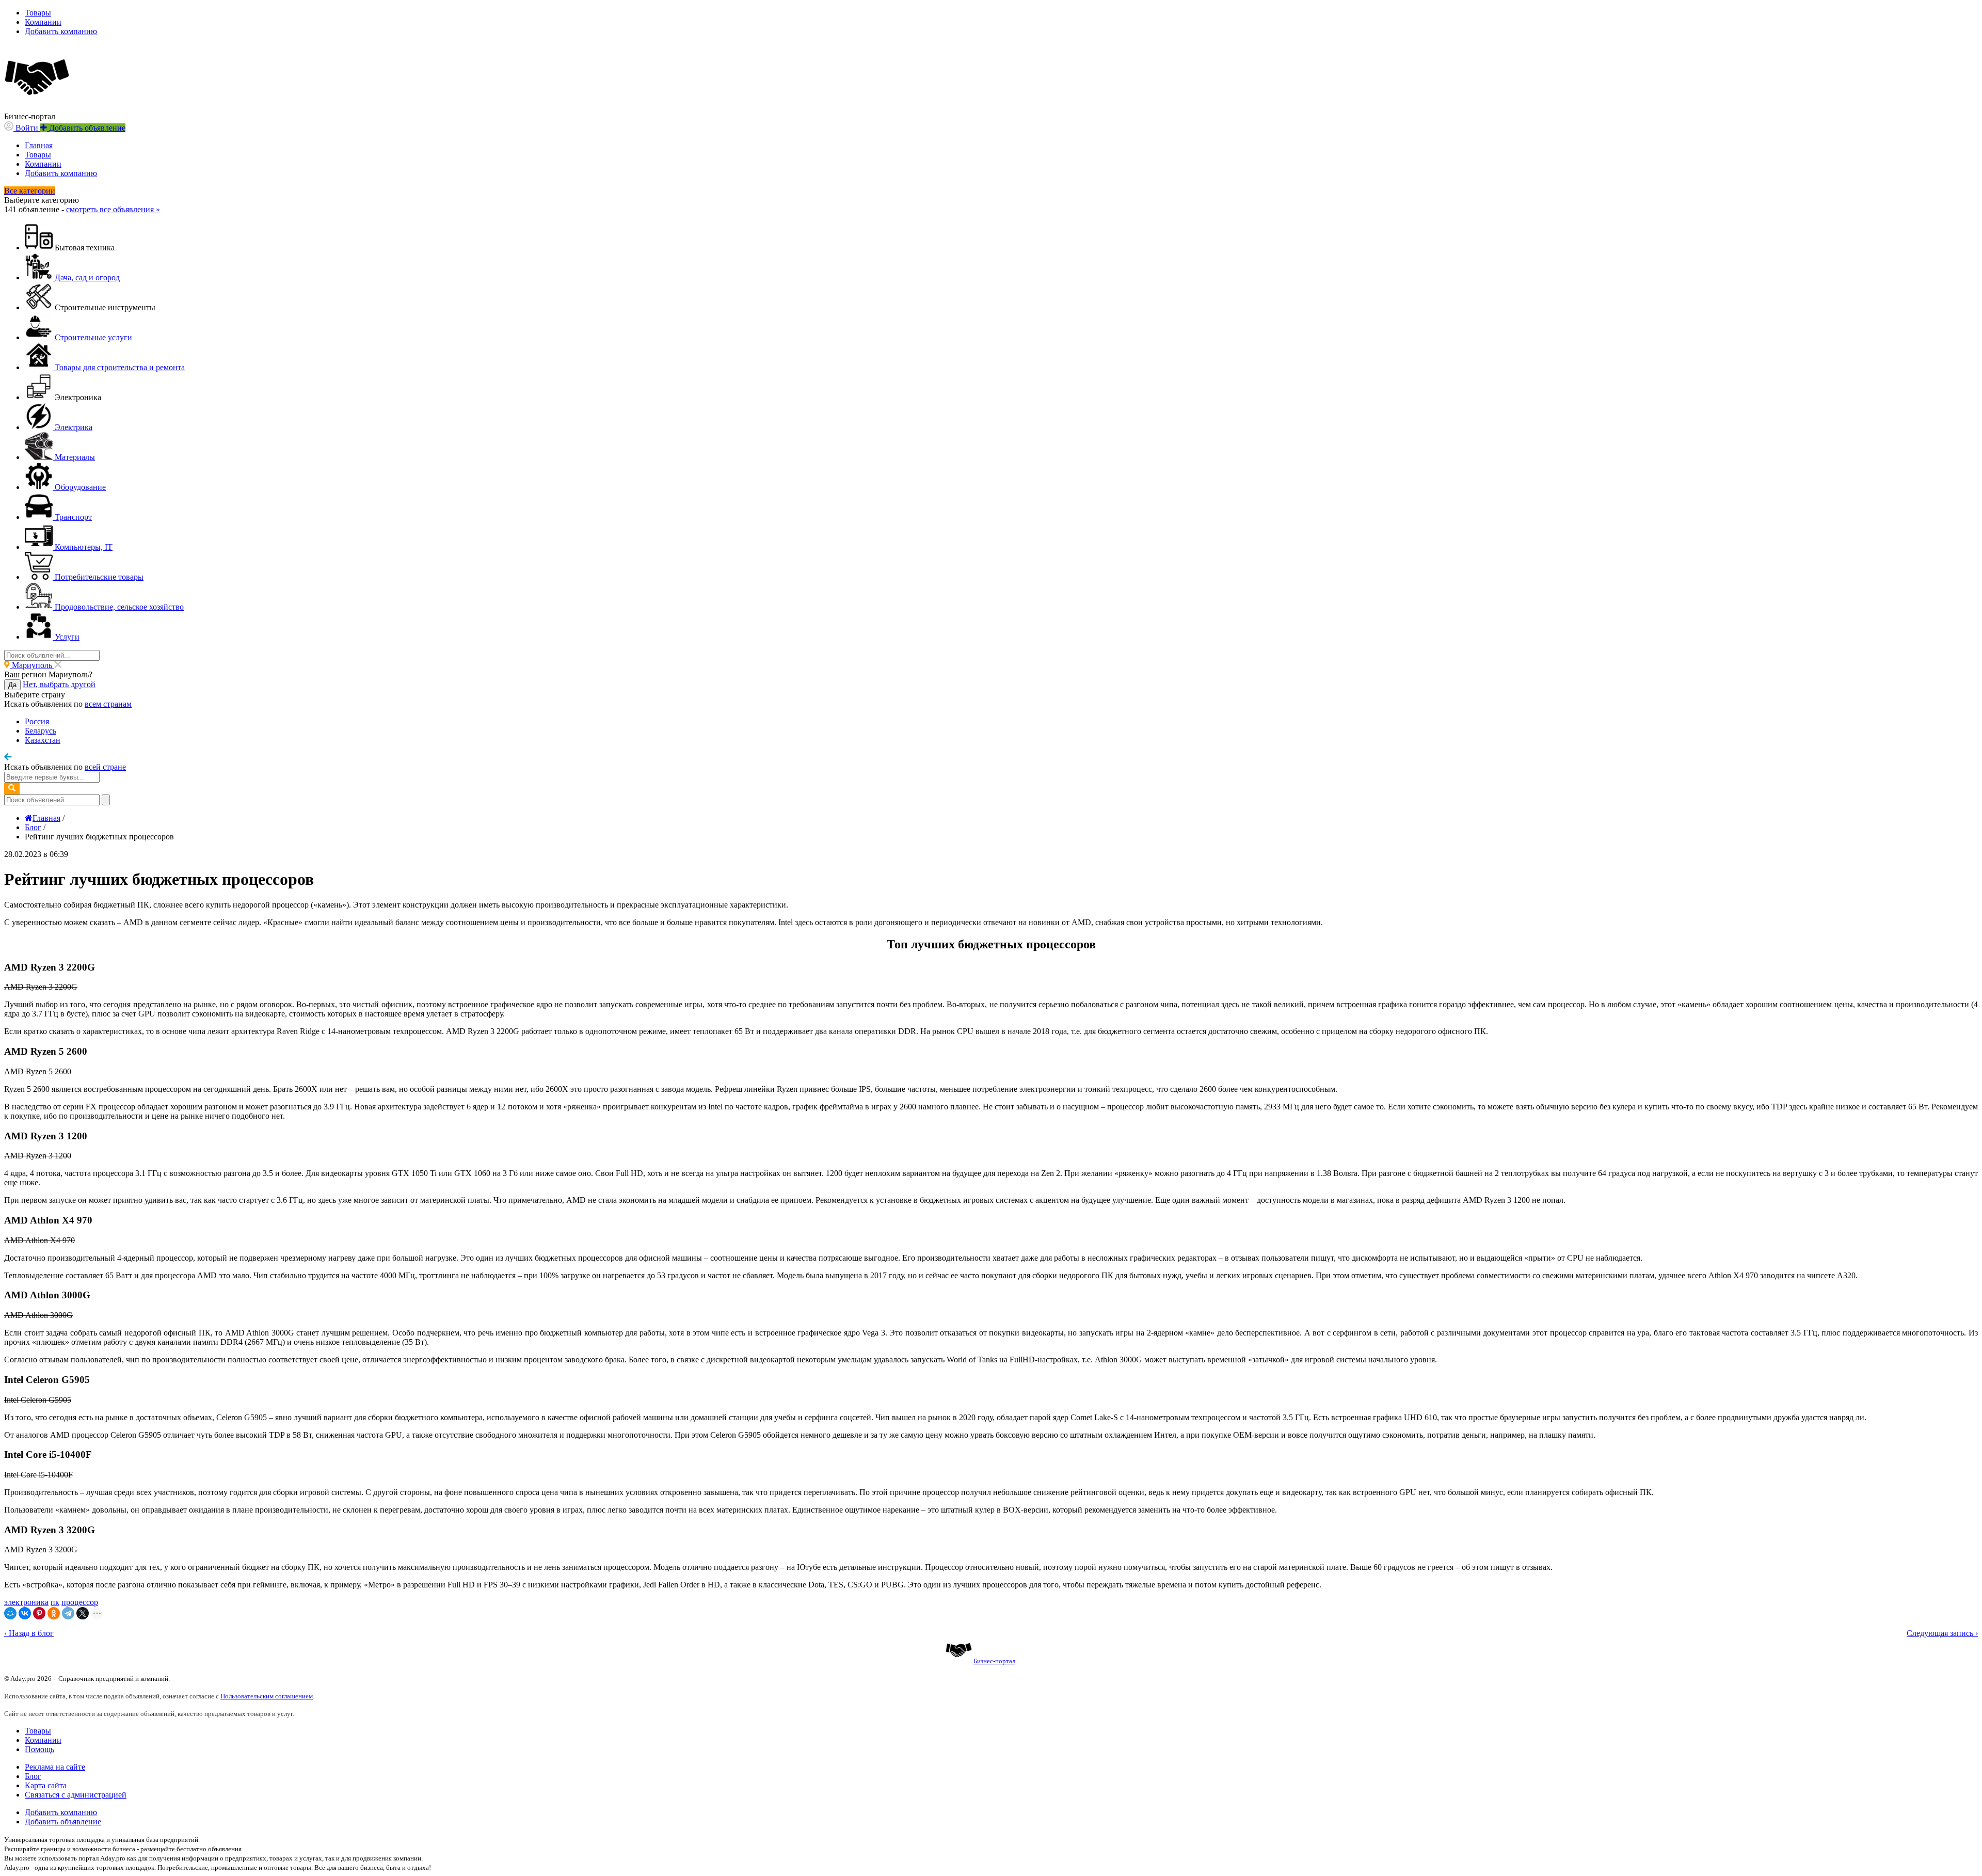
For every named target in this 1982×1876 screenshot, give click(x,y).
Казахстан (43, 740)
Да (12, 685)
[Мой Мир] (10, 1613)
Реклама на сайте (55, 1767)
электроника (26, 1602)
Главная (39, 145)
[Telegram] (68, 1613)
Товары (38, 13)
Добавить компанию (61, 31)
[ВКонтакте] (25, 1613)
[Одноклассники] (54, 1613)
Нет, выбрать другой (59, 684)
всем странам (108, 704)
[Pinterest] (39, 1613)
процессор (80, 1602)
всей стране (105, 767)
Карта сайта (46, 1785)
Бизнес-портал (994, 1661)
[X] (83, 1613)
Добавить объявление (63, 1822)
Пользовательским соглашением (267, 1696)
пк (55, 1602)
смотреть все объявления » (113, 209)
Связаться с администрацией (76, 1795)
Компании (43, 22)
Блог (33, 1776)
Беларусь (41, 731)
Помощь (39, 1749)
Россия (37, 721)
